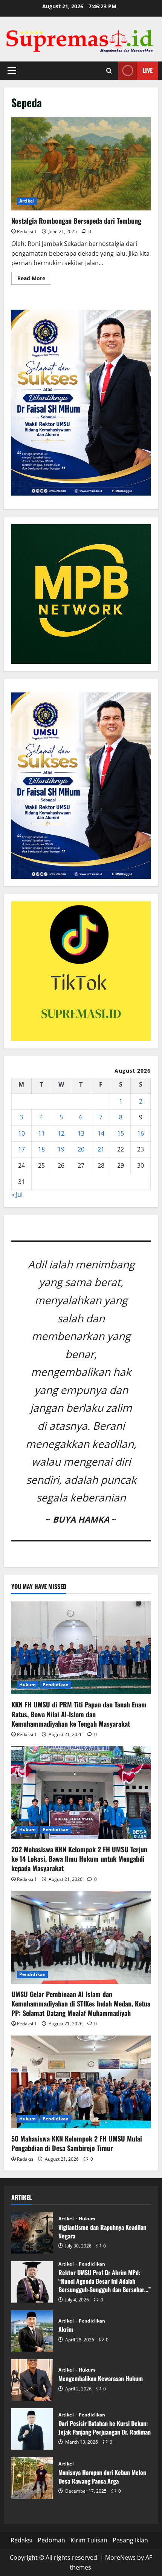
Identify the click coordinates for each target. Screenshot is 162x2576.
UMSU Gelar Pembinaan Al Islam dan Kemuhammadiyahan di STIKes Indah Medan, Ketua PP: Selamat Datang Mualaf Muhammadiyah (81, 2003)
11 (41, 1133)
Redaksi (25, 2159)
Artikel (27, 201)
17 (21, 1149)
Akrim (32, 2331)
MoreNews (120, 2558)
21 (101, 1149)
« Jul (17, 1194)
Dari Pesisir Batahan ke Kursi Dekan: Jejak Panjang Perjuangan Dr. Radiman (32, 2429)
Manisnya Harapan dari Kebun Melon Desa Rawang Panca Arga (32, 2478)
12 (61, 1133)
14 (101, 1133)
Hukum (28, 1685)
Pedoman (51, 2540)
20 (81, 1149)
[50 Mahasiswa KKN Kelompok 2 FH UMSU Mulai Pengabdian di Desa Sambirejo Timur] (81, 2082)
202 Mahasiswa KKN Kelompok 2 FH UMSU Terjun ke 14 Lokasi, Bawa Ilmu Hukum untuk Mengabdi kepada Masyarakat (79, 1859)
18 (41, 1149)
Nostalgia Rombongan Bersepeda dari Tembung (81, 164)
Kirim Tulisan (89, 2540)
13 (81, 1133)
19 (61, 1149)
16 (141, 1133)
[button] (12, 71)
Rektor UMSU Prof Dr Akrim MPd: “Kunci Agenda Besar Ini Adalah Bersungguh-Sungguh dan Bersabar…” (32, 2282)
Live (147, 70)
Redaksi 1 (27, 231)
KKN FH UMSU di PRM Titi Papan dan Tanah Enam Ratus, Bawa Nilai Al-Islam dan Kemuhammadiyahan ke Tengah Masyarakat (79, 1714)
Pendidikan (56, 1685)
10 (21, 1133)
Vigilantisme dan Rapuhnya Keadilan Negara (32, 2233)
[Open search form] (109, 71)
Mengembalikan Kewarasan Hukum (32, 2380)
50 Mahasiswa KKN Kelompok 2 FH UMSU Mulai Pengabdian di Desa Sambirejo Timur (77, 2143)
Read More (34, 279)
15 (121, 1133)
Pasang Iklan (130, 2540)
